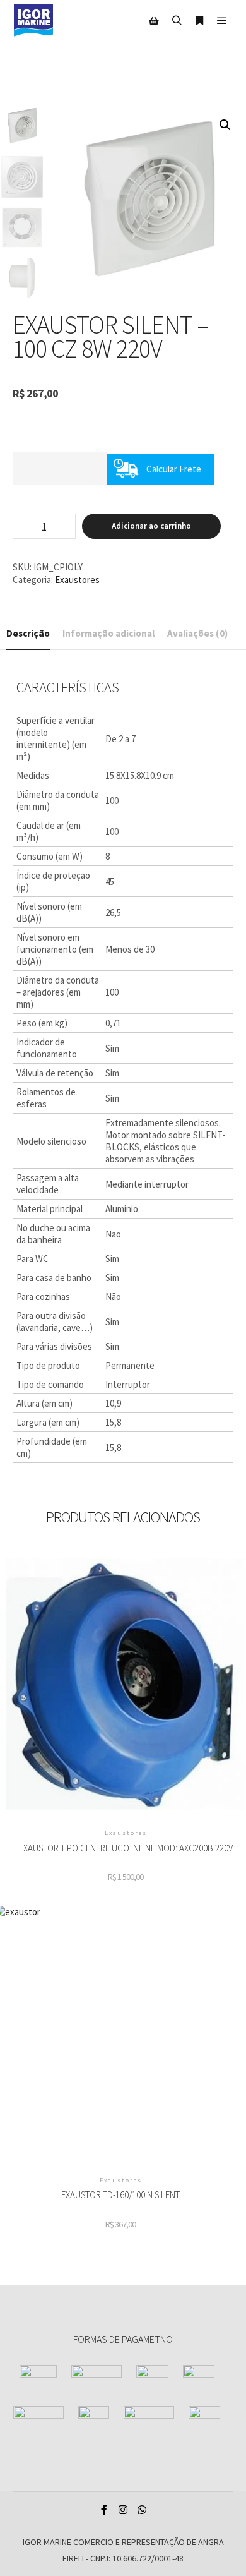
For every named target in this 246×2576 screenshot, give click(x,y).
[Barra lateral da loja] (154, 21)
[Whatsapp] (142, 2510)
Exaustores (77, 580)
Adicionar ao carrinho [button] (126, 1686)
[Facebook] (104, 2510)
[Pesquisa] (177, 21)
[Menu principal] (222, 21)
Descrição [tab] (28, 633)
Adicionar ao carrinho (151, 526)
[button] (225, 125)
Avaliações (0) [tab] (197, 633)
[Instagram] (123, 2510)
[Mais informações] (199, 21)
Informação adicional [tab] (108, 633)
